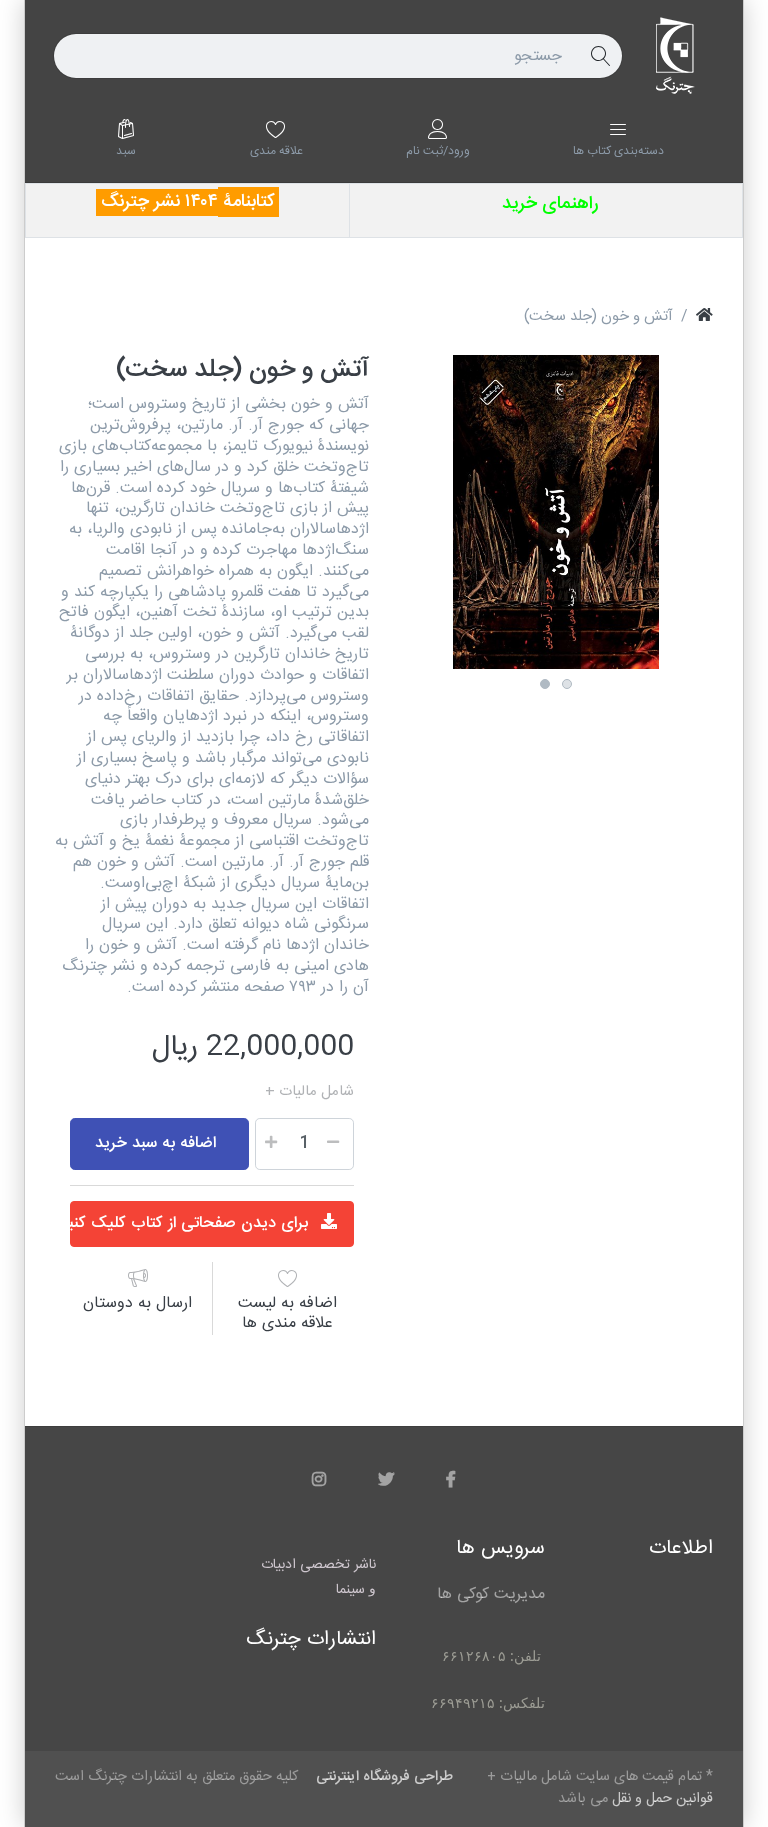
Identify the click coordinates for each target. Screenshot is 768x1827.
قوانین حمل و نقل (207, 1092)
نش (172, 202)
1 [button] (545, 684)
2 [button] (567, 684)
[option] (556, 512)
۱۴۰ (196, 202)
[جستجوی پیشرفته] (600, 56)
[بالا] (704, 317)
